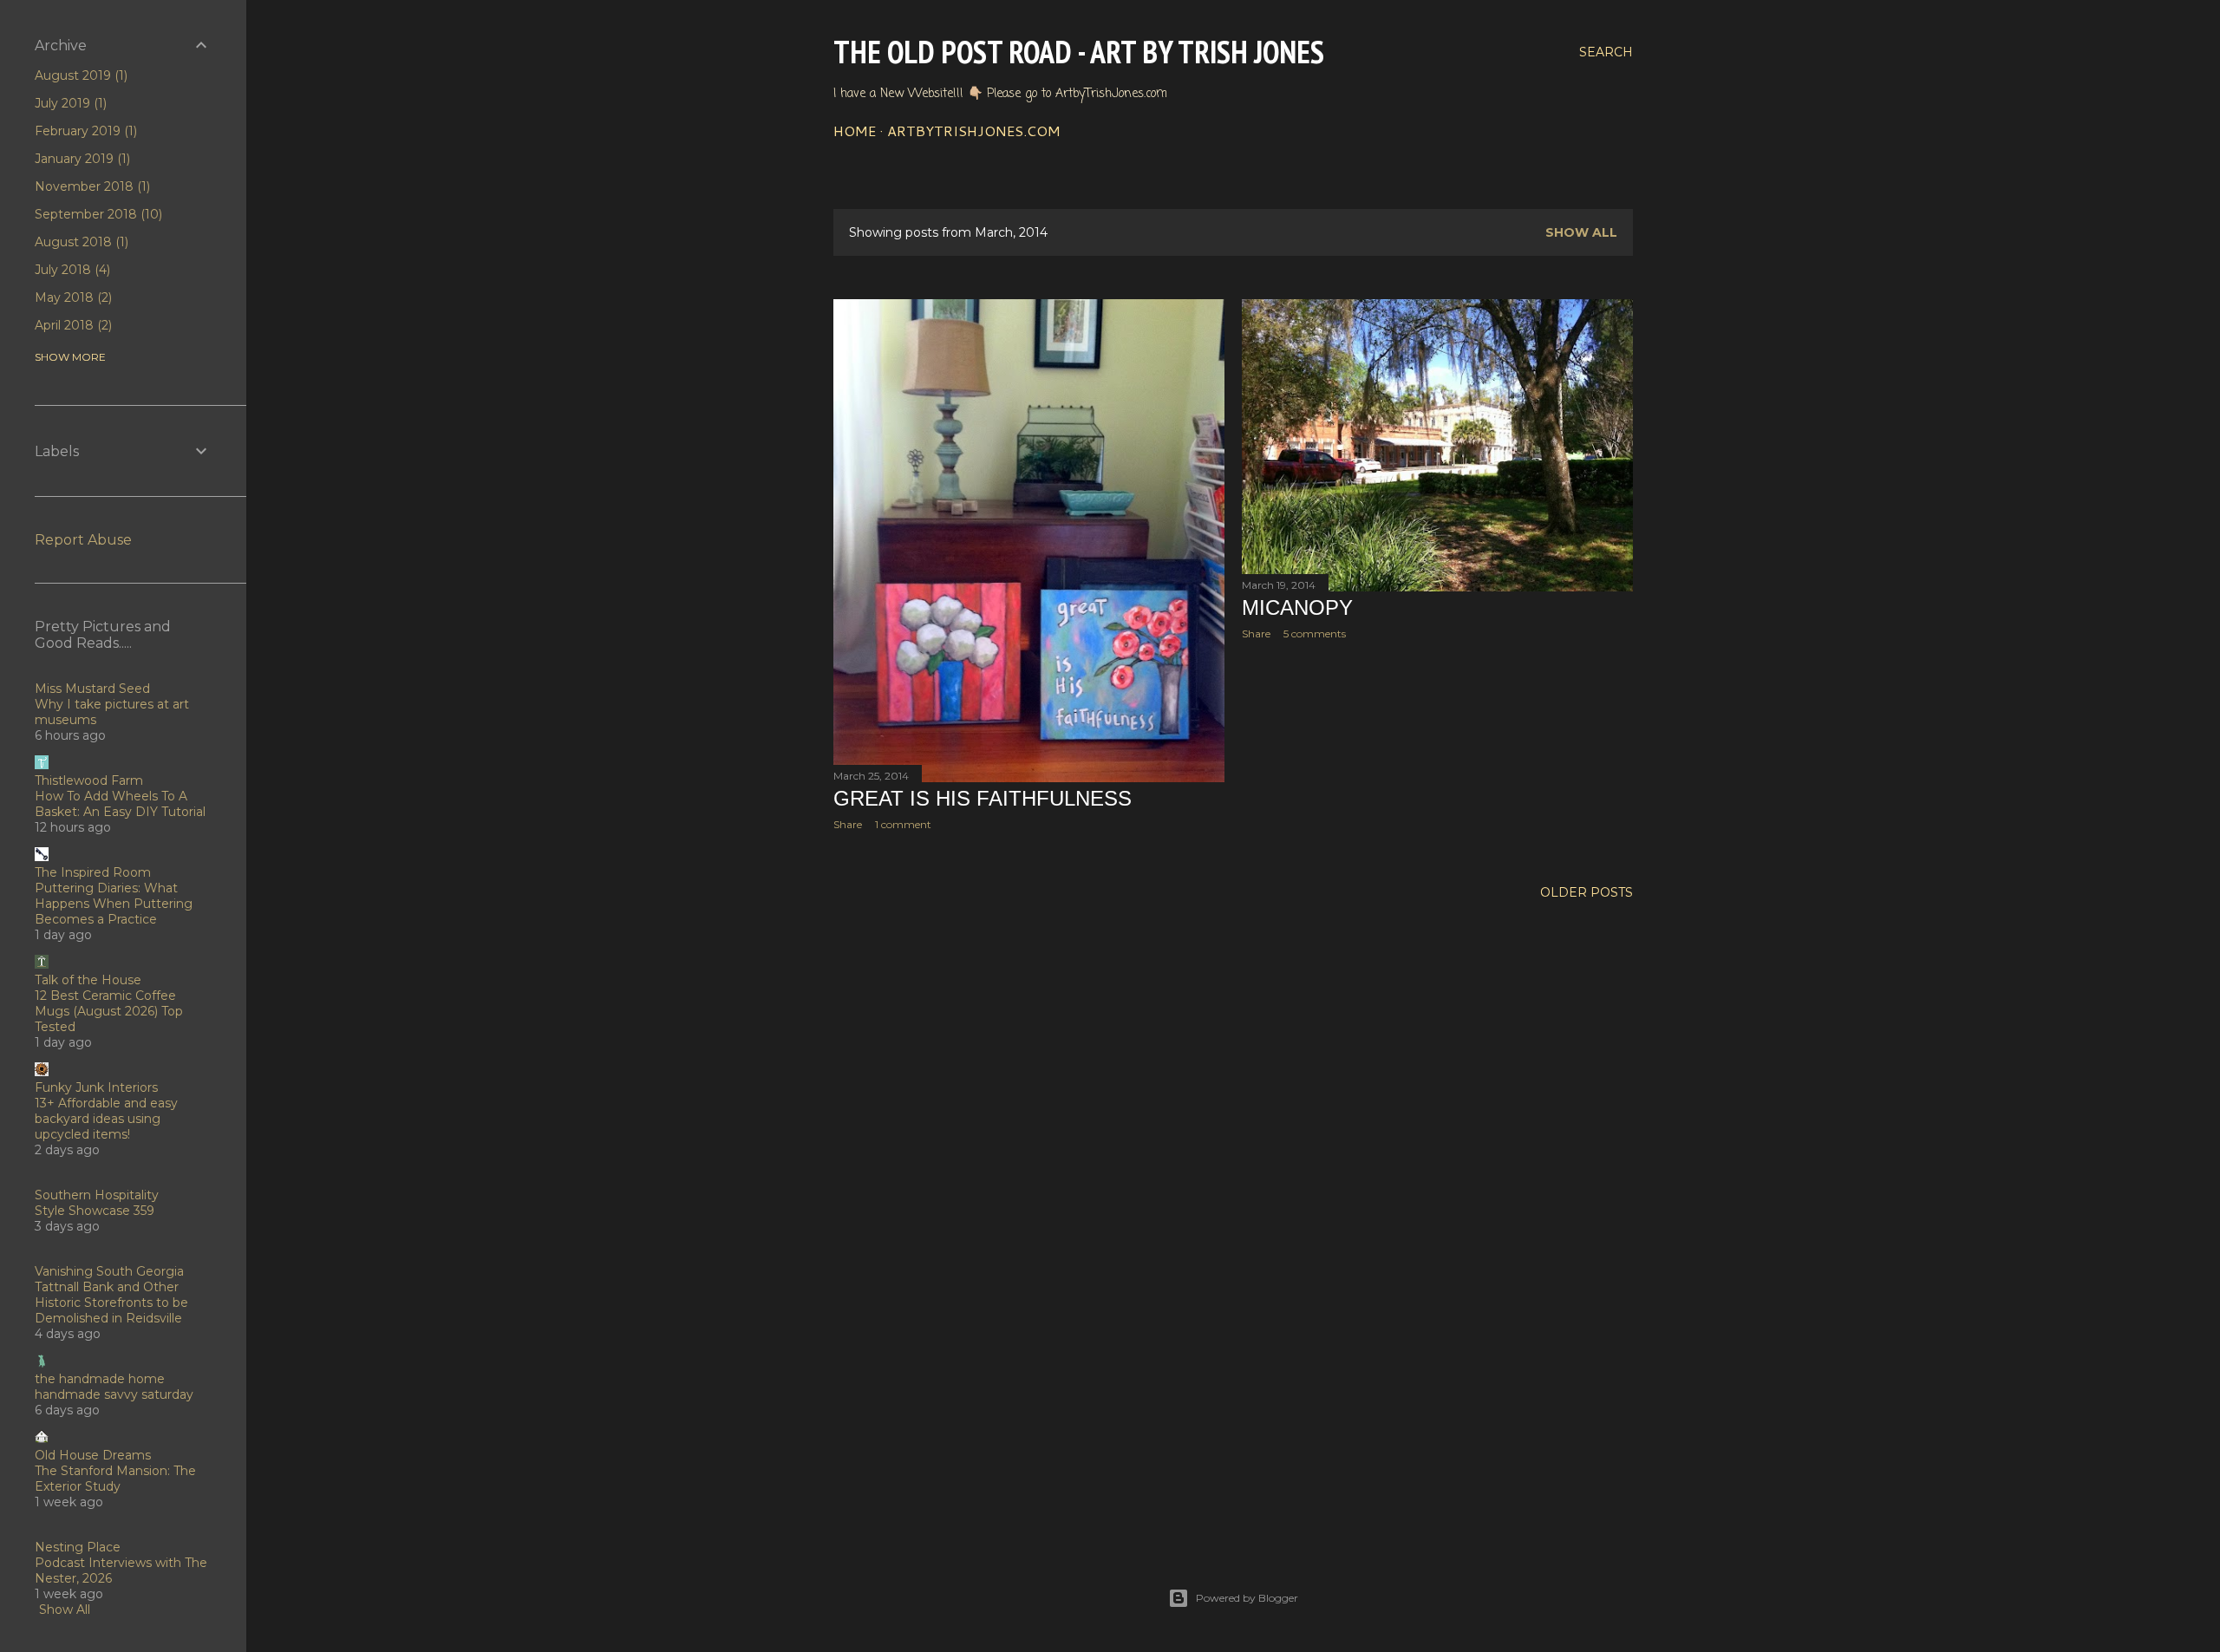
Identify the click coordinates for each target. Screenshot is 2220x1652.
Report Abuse (83, 540)
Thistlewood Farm (89, 780)
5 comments (1315, 633)
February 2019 (84, 131)
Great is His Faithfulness (983, 798)
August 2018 (80, 242)
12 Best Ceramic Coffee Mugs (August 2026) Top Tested (109, 1011)
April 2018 (72, 325)
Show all (1581, 232)
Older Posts (1587, 892)
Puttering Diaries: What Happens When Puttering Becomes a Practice (114, 904)
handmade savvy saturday (114, 1394)
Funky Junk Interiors (96, 1087)
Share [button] (848, 824)
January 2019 (81, 159)
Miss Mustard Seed (92, 689)
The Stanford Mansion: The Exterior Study (115, 1479)
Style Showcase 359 (95, 1211)
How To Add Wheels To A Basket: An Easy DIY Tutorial (120, 804)
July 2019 (69, 103)
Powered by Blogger (1247, 1598)
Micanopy (1297, 607)
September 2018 (97, 214)
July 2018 (71, 270)
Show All (65, 1610)
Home (855, 131)
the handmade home (100, 1379)
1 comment (903, 824)
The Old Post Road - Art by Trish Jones (1079, 52)
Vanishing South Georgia (109, 1271)
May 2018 (72, 297)
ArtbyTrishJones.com (974, 131)
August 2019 (79, 75)
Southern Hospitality (97, 1195)
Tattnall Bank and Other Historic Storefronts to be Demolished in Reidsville (111, 1303)
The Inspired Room (93, 872)
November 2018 (91, 186)
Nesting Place (78, 1547)
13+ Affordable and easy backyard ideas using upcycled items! (106, 1119)
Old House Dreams (93, 1455)
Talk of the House (88, 980)
